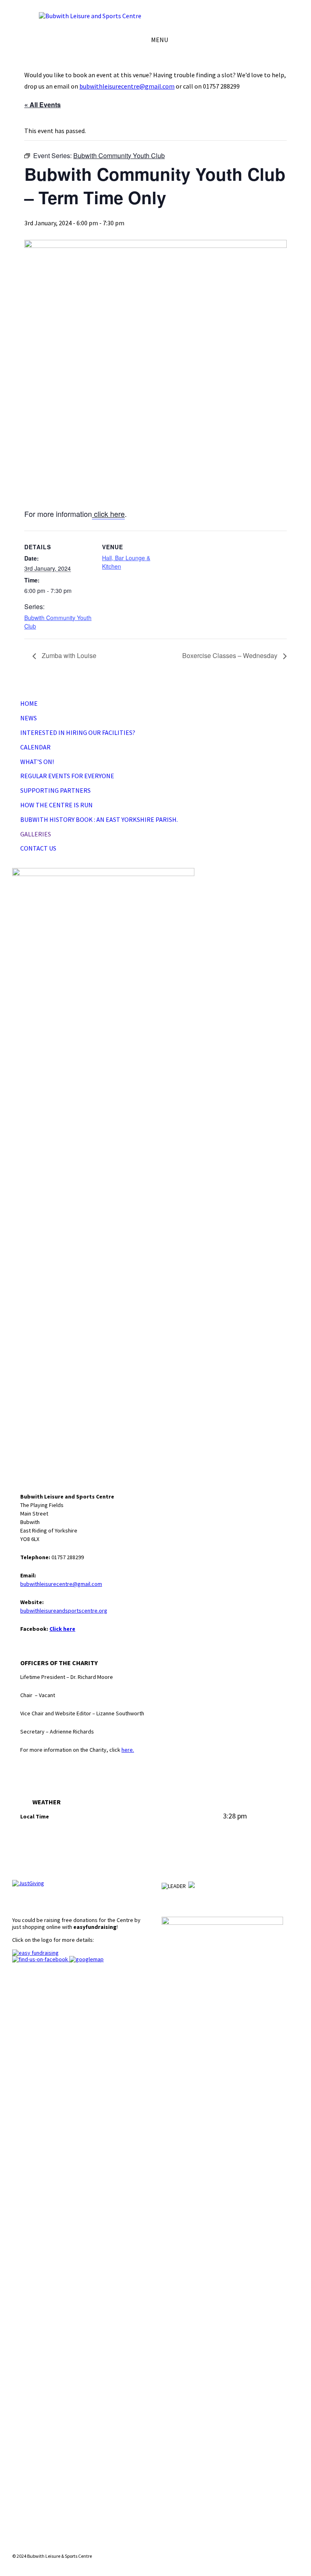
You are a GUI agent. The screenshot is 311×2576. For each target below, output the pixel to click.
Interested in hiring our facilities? (78, 732)
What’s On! (37, 762)
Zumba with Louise (68, 655)
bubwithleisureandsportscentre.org (64, 1611)
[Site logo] (90, 16)
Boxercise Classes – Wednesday (231, 655)
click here (108, 514)
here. (128, 1750)
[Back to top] (292, 2542)
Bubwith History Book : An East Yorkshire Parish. (99, 819)
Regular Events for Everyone (67, 776)
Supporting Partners (55, 790)
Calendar (35, 747)
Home (29, 703)
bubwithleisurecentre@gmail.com (127, 86)
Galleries (36, 834)
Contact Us (38, 848)
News (29, 718)
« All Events (43, 105)
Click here (62, 1629)
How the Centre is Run (56, 805)
